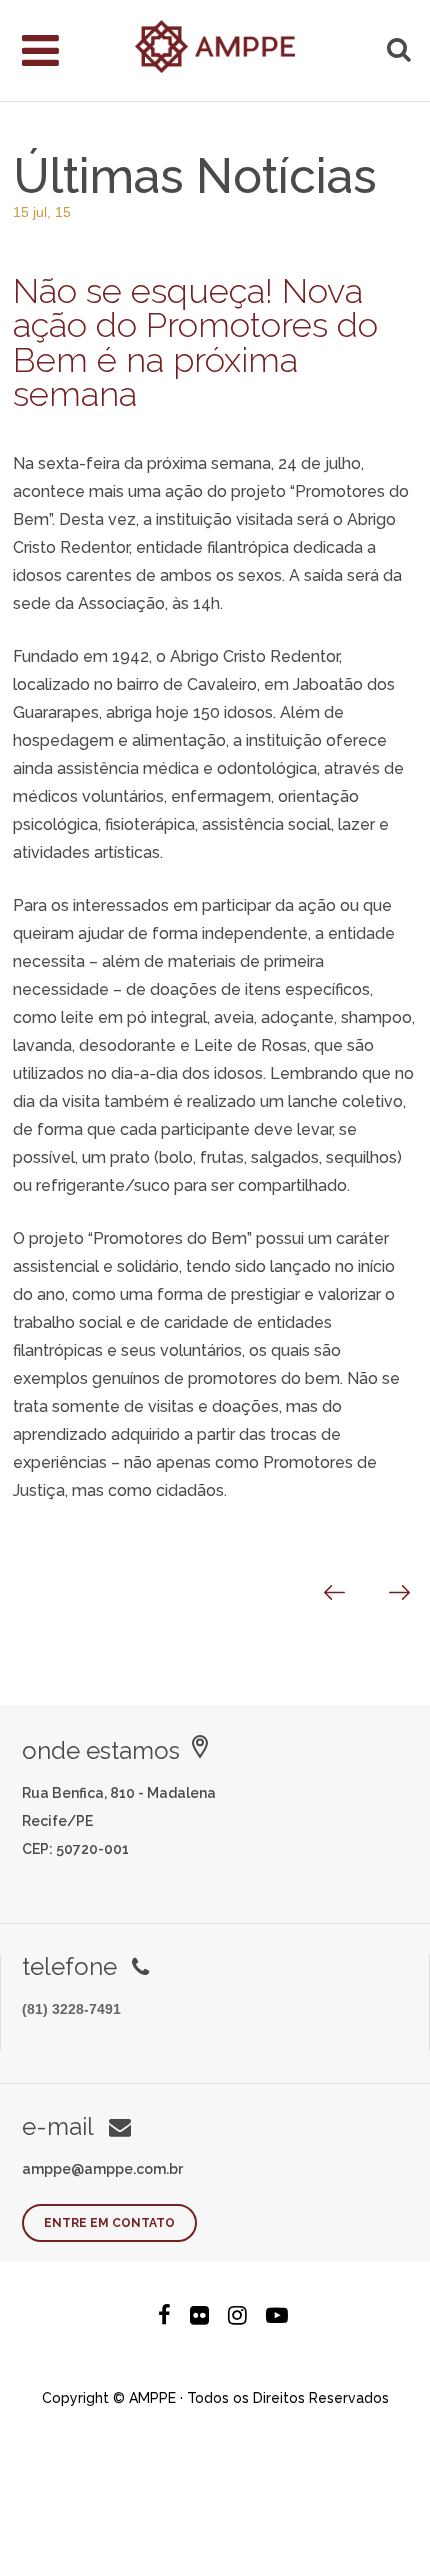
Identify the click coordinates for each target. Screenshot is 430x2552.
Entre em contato (109, 2223)
